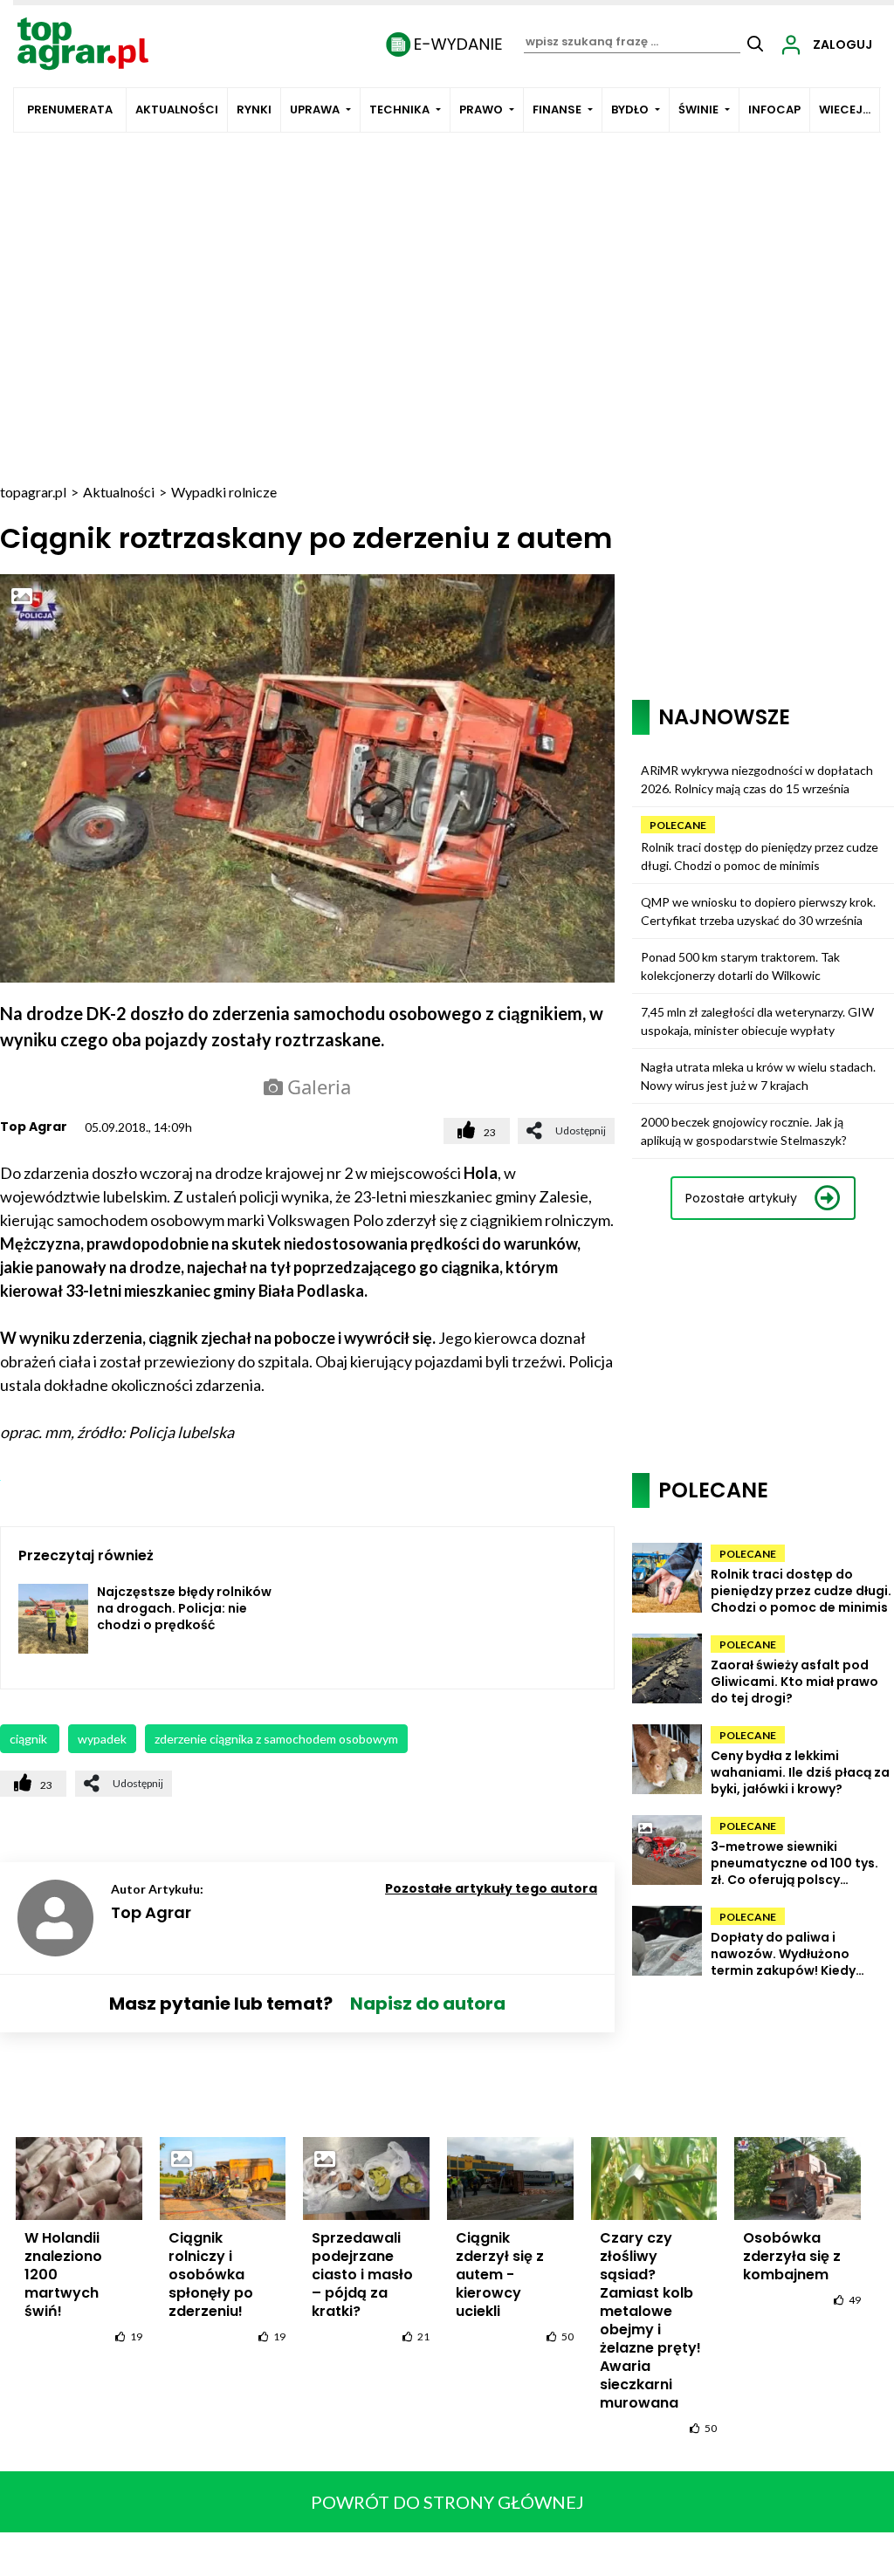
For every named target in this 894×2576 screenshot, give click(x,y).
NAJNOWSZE (724, 717)
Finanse (557, 110)
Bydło (630, 110)
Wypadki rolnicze (224, 492)
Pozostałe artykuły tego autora (491, 1888)
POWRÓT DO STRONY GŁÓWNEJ (447, 2502)
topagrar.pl (33, 492)
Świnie (698, 110)
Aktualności (177, 110)
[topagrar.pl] (83, 42)
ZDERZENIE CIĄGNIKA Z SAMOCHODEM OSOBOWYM (276, 1739)
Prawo (481, 110)
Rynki (254, 110)
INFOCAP (774, 110)
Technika (399, 110)
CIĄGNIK (30, 1739)
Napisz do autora (428, 2004)
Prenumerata (70, 110)
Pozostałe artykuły (741, 1198)
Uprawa (315, 110)
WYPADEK (102, 1739)
